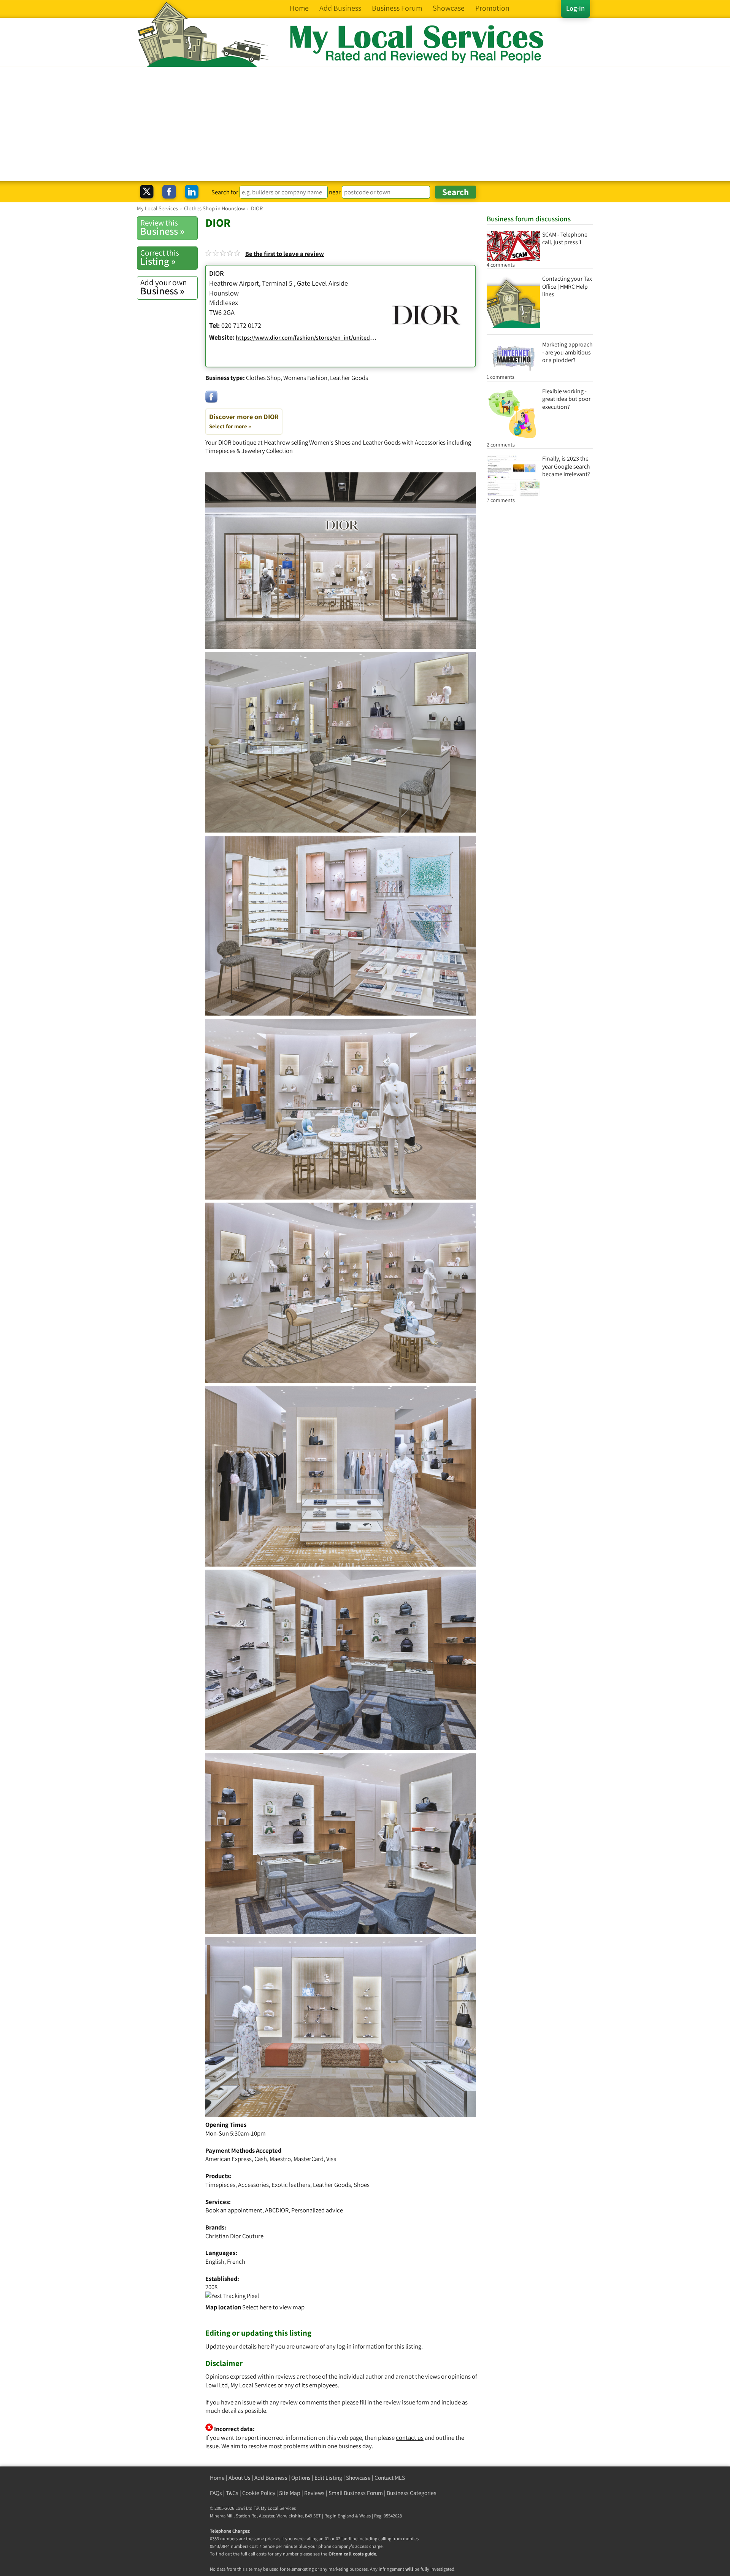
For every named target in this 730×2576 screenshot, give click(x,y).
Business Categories (412, 2493)
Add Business (271, 2478)
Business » (162, 227)
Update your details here (237, 2346)
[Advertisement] (365, 124)
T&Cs (232, 2493)
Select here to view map (273, 2307)
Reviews (314, 2493)
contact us (410, 2438)
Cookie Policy (259, 2493)
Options (301, 2478)
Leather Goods (349, 378)
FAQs (216, 2493)
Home (217, 2478)
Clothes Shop (263, 378)
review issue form (406, 2402)
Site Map (290, 2493)
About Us (240, 2478)
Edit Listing (328, 2478)
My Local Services (278, 2508)
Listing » (160, 257)
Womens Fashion (305, 378)
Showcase (358, 2478)
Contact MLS (390, 2478)
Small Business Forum (356, 2493)
